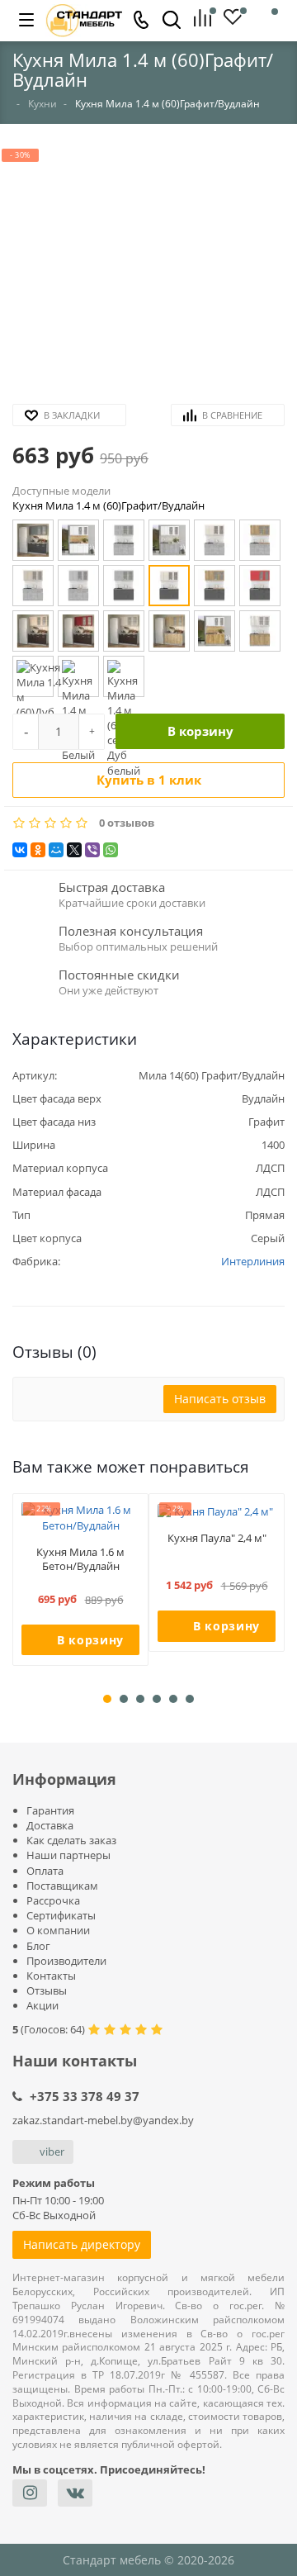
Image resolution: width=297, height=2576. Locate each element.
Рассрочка (53, 1900)
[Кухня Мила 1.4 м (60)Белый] (78, 540)
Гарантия (50, 1810)
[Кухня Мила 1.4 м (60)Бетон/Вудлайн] (214, 540)
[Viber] (92, 850)
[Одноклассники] (38, 850)
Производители (66, 1961)
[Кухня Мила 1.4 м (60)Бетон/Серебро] (78, 586)
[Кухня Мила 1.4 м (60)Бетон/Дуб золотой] (260, 540)
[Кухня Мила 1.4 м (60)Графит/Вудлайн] (169, 586)
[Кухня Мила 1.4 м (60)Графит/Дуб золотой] (214, 586)
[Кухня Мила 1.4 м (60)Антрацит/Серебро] (33, 540)
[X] (74, 850)
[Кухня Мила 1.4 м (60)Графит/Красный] (260, 586)
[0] (208, 19)
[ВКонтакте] (20, 850)
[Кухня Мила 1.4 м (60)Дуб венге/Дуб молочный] (33, 631)
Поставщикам (62, 1886)
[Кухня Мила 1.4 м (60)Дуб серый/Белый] (78, 676)
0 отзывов (127, 823)
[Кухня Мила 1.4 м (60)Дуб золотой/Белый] (214, 631)
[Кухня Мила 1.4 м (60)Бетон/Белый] (169, 540)
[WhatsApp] (111, 850)
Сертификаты (61, 1915)
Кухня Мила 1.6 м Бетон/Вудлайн (80, 1559)
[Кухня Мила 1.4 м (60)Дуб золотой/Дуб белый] (260, 631)
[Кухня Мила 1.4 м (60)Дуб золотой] (169, 631)
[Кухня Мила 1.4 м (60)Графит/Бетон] (124, 586)
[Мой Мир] (56, 850)
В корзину (200, 731)
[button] (148, 270)
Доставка (50, 1825)
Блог (38, 1946)
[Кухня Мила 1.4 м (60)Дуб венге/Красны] (78, 631)
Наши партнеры (68, 1855)
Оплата (45, 1871)
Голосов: (53, 2029)
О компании (58, 1930)
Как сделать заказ (71, 1840)
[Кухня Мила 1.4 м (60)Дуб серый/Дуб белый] (124, 676)
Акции (42, 2005)
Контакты (51, 1976)
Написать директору (82, 2244)
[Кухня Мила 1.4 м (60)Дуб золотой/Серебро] (33, 676)
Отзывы (47, 1990)
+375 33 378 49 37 (85, 2096)
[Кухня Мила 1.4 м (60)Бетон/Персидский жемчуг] (33, 586)
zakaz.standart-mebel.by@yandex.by (103, 2120)
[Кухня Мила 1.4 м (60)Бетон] (124, 540)
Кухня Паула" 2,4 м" (217, 1538)
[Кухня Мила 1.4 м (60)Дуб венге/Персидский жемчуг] (124, 631)
